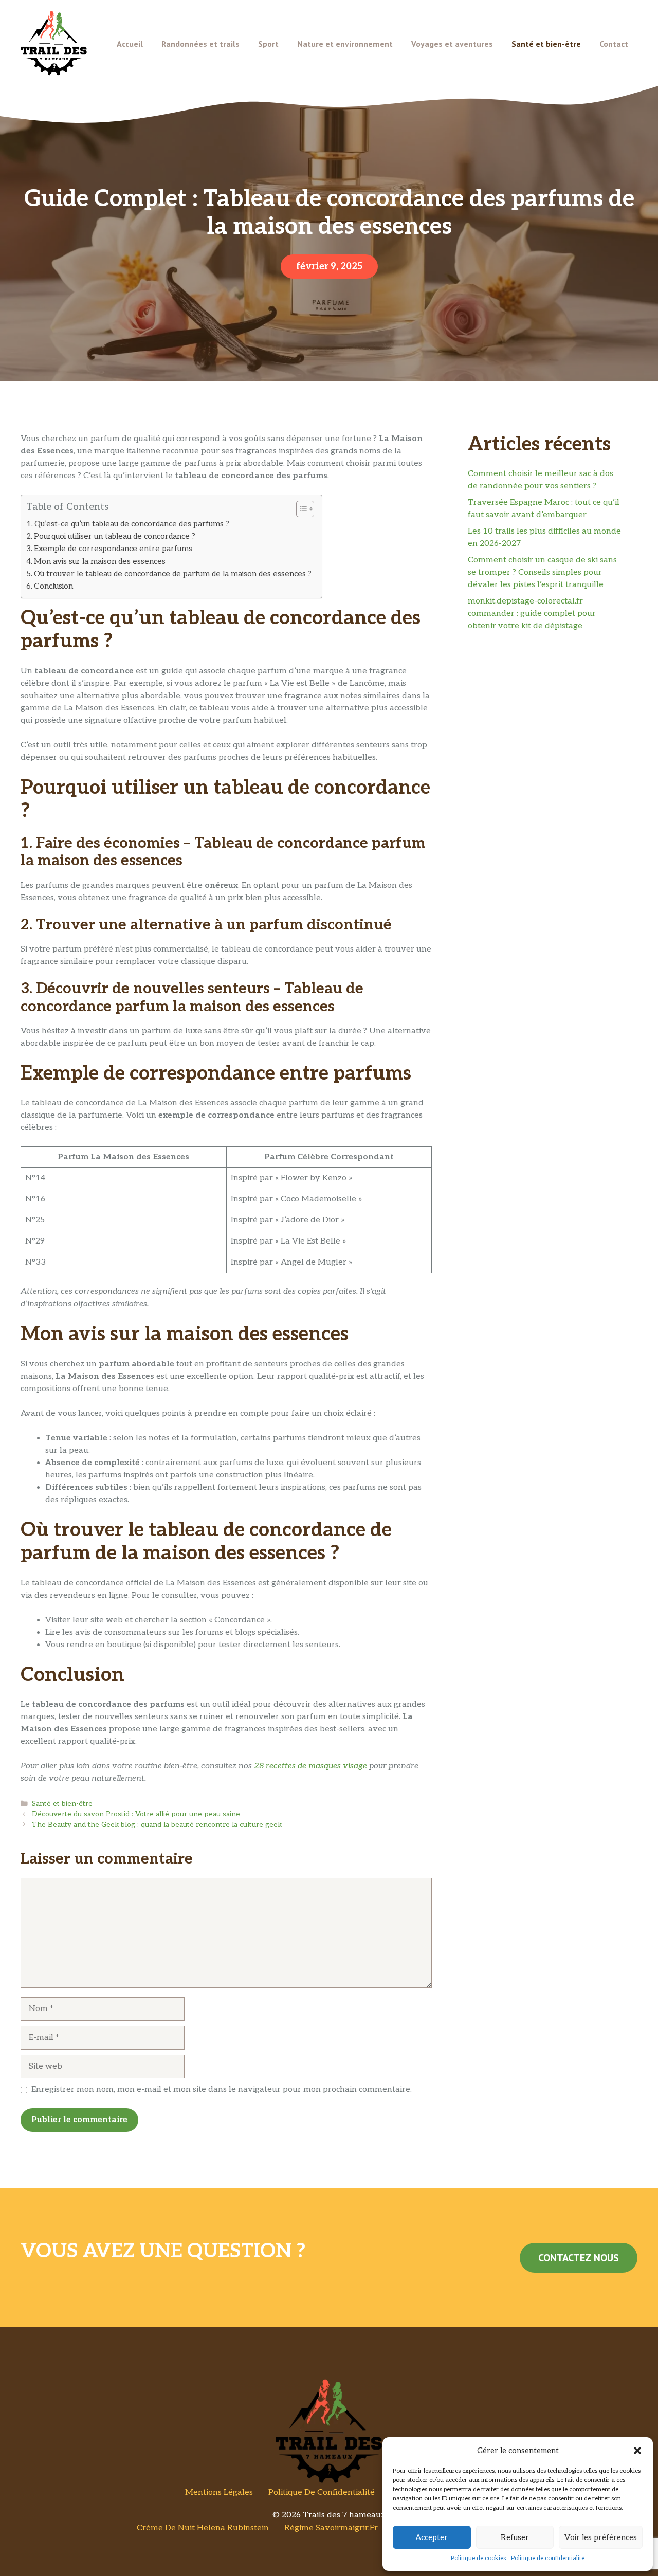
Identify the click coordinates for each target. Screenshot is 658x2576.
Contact (614, 44)
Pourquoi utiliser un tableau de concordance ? (115, 536)
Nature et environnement (345, 44)
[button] (637, 2451)
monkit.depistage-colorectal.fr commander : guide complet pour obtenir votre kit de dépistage (532, 614)
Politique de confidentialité (548, 2558)
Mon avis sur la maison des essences (100, 561)
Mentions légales (219, 2492)
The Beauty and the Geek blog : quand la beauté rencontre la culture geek (157, 1825)
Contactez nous (579, 2258)
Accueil (130, 44)
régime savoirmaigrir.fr (331, 2528)
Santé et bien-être (546, 44)
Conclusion (53, 586)
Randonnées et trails (200, 44)
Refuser (515, 2537)
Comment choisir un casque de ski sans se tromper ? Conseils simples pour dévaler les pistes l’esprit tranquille (542, 572)
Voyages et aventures (452, 44)
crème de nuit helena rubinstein (203, 2528)
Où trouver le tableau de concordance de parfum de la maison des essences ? (173, 574)
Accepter (432, 2537)
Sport (268, 44)
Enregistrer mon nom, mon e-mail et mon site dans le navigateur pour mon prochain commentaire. (222, 2089)
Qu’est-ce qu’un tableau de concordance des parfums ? (132, 524)
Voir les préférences (601, 2537)
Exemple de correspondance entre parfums (113, 549)
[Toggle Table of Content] (300, 509)
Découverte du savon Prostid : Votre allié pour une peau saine (136, 1814)
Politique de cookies (478, 2558)
